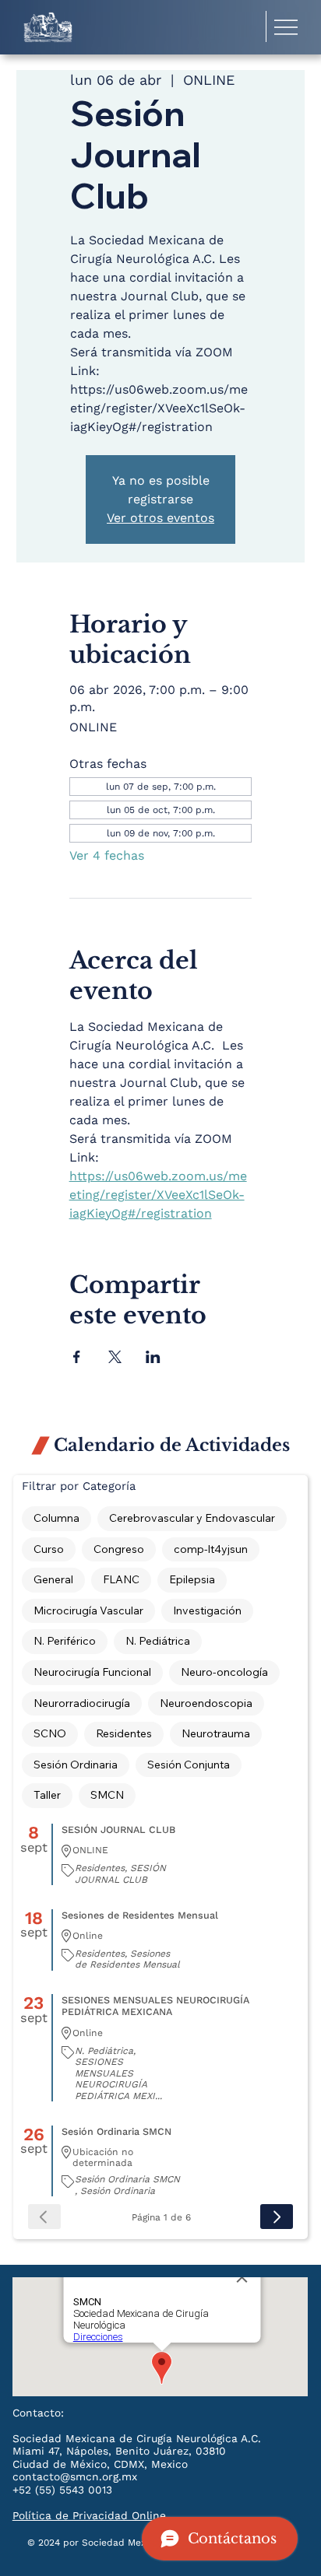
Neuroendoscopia (206, 1703)
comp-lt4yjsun (211, 1549)
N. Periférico (65, 1641)
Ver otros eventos (160, 518)
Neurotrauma (216, 1733)
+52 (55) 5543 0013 (62, 2490)
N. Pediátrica (158, 1641)
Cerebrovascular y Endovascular (192, 1518)
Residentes (124, 1733)
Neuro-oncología (224, 1672)
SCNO (50, 1733)
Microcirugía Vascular (88, 1610)
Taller (47, 1795)
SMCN (107, 1795)
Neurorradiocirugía (82, 1703)
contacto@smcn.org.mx (75, 2476)
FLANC (121, 1579)
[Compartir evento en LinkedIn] (153, 1357)
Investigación (207, 1610)
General (53, 1579)
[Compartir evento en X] (115, 1357)
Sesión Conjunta (189, 1765)
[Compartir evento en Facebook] (77, 1357)
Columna (56, 1518)
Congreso (119, 1549)
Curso (49, 1549)
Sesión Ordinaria (76, 1765)
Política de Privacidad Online (89, 2515)
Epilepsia (192, 1579)
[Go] (277, 2217)
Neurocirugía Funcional (92, 1672)
